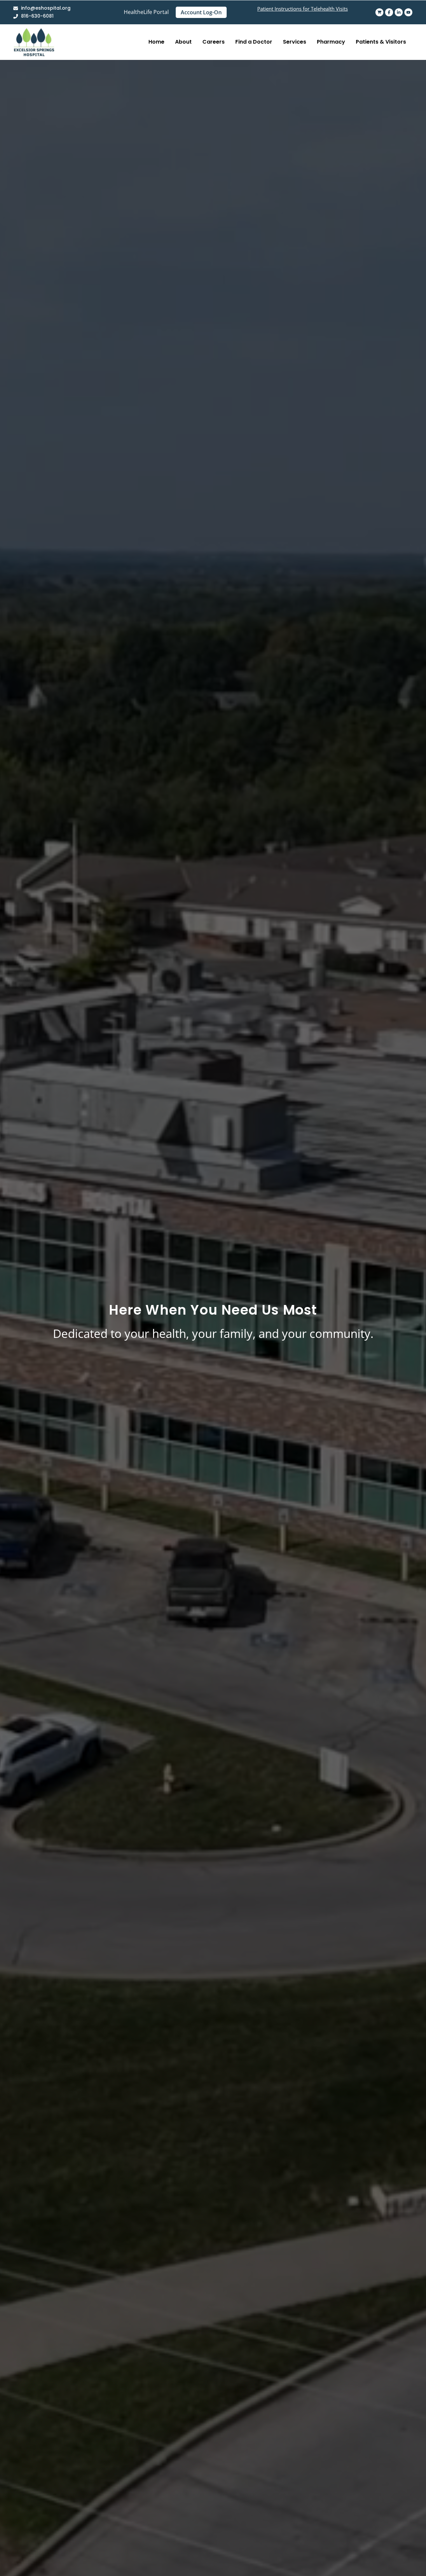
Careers (213, 42)
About (183, 42)
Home (156, 42)
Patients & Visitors (381, 42)
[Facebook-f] (389, 12)
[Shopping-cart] (379, 12)
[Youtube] (408, 12)
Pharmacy (331, 42)
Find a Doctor (254, 42)
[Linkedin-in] (399, 12)
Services (295, 42)
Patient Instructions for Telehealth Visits (303, 9)
